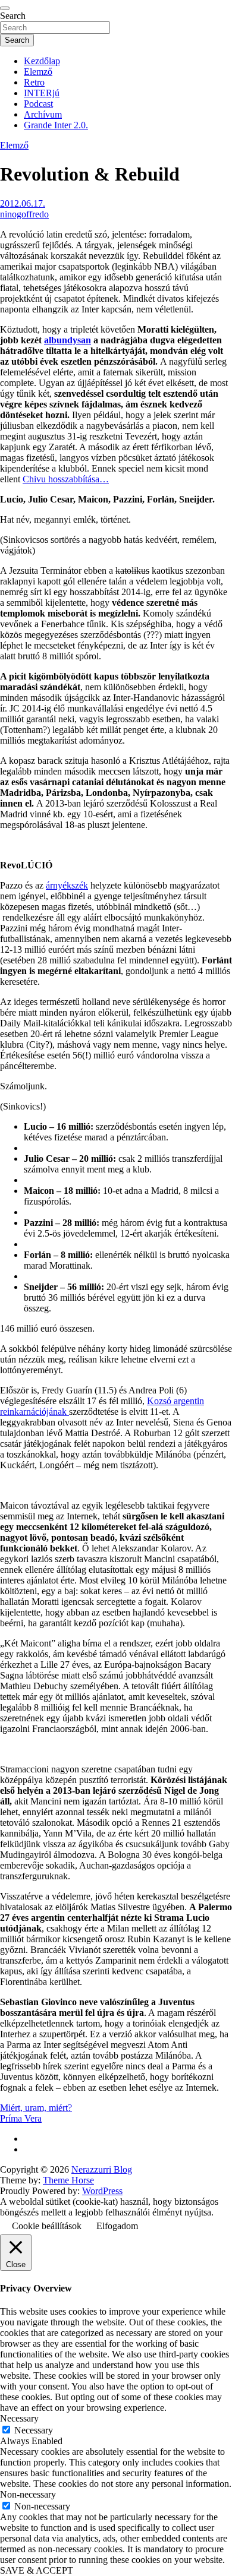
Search (13, 16)
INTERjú (42, 93)
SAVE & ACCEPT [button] (37, 2570)
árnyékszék (67, 885)
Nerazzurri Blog (102, 2169)
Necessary (34, 2430)
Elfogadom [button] (117, 2226)
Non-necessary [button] (28, 2494)
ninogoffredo (24, 214)
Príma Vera (21, 2118)
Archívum (43, 114)
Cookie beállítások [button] (47, 2226)
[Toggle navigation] (5, 8)
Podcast (38, 104)
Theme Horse (68, 2180)
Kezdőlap (42, 61)
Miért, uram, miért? (36, 2108)
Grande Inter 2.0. (56, 125)
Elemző (38, 72)
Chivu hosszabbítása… (66, 479)
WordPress (102, 2191)
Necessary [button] (19, 2418)
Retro (34, 82)
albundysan (68, 340)
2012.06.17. (23, 203)
